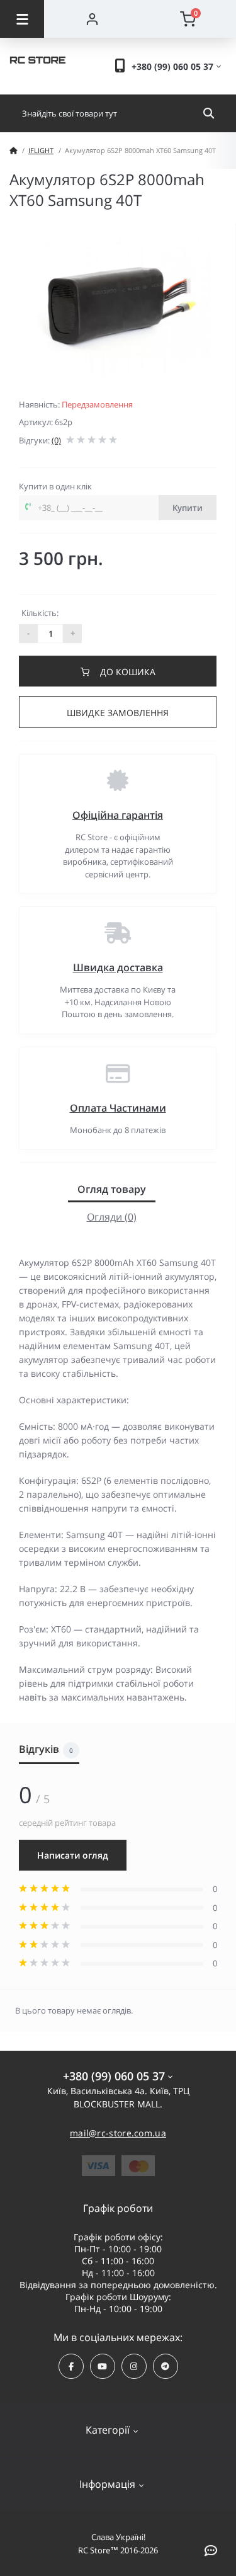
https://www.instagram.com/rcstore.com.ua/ (134, 2366)
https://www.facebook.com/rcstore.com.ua (71, 2366)
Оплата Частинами (118, 1108)
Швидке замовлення (118, 713)
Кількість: (40, 613)
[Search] (209, 113)
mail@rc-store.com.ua (118, 2133)
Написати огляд (73, 1855)
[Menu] (22, 19)
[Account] (92, 19)
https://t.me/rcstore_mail (166, 2366)
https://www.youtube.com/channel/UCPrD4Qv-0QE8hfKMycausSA (103, 2366)
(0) (56, 440)
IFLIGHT (41, 150)
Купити (188, 508)
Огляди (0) (112, 1217)
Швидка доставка (118, 967)
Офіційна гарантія (118, 815)
